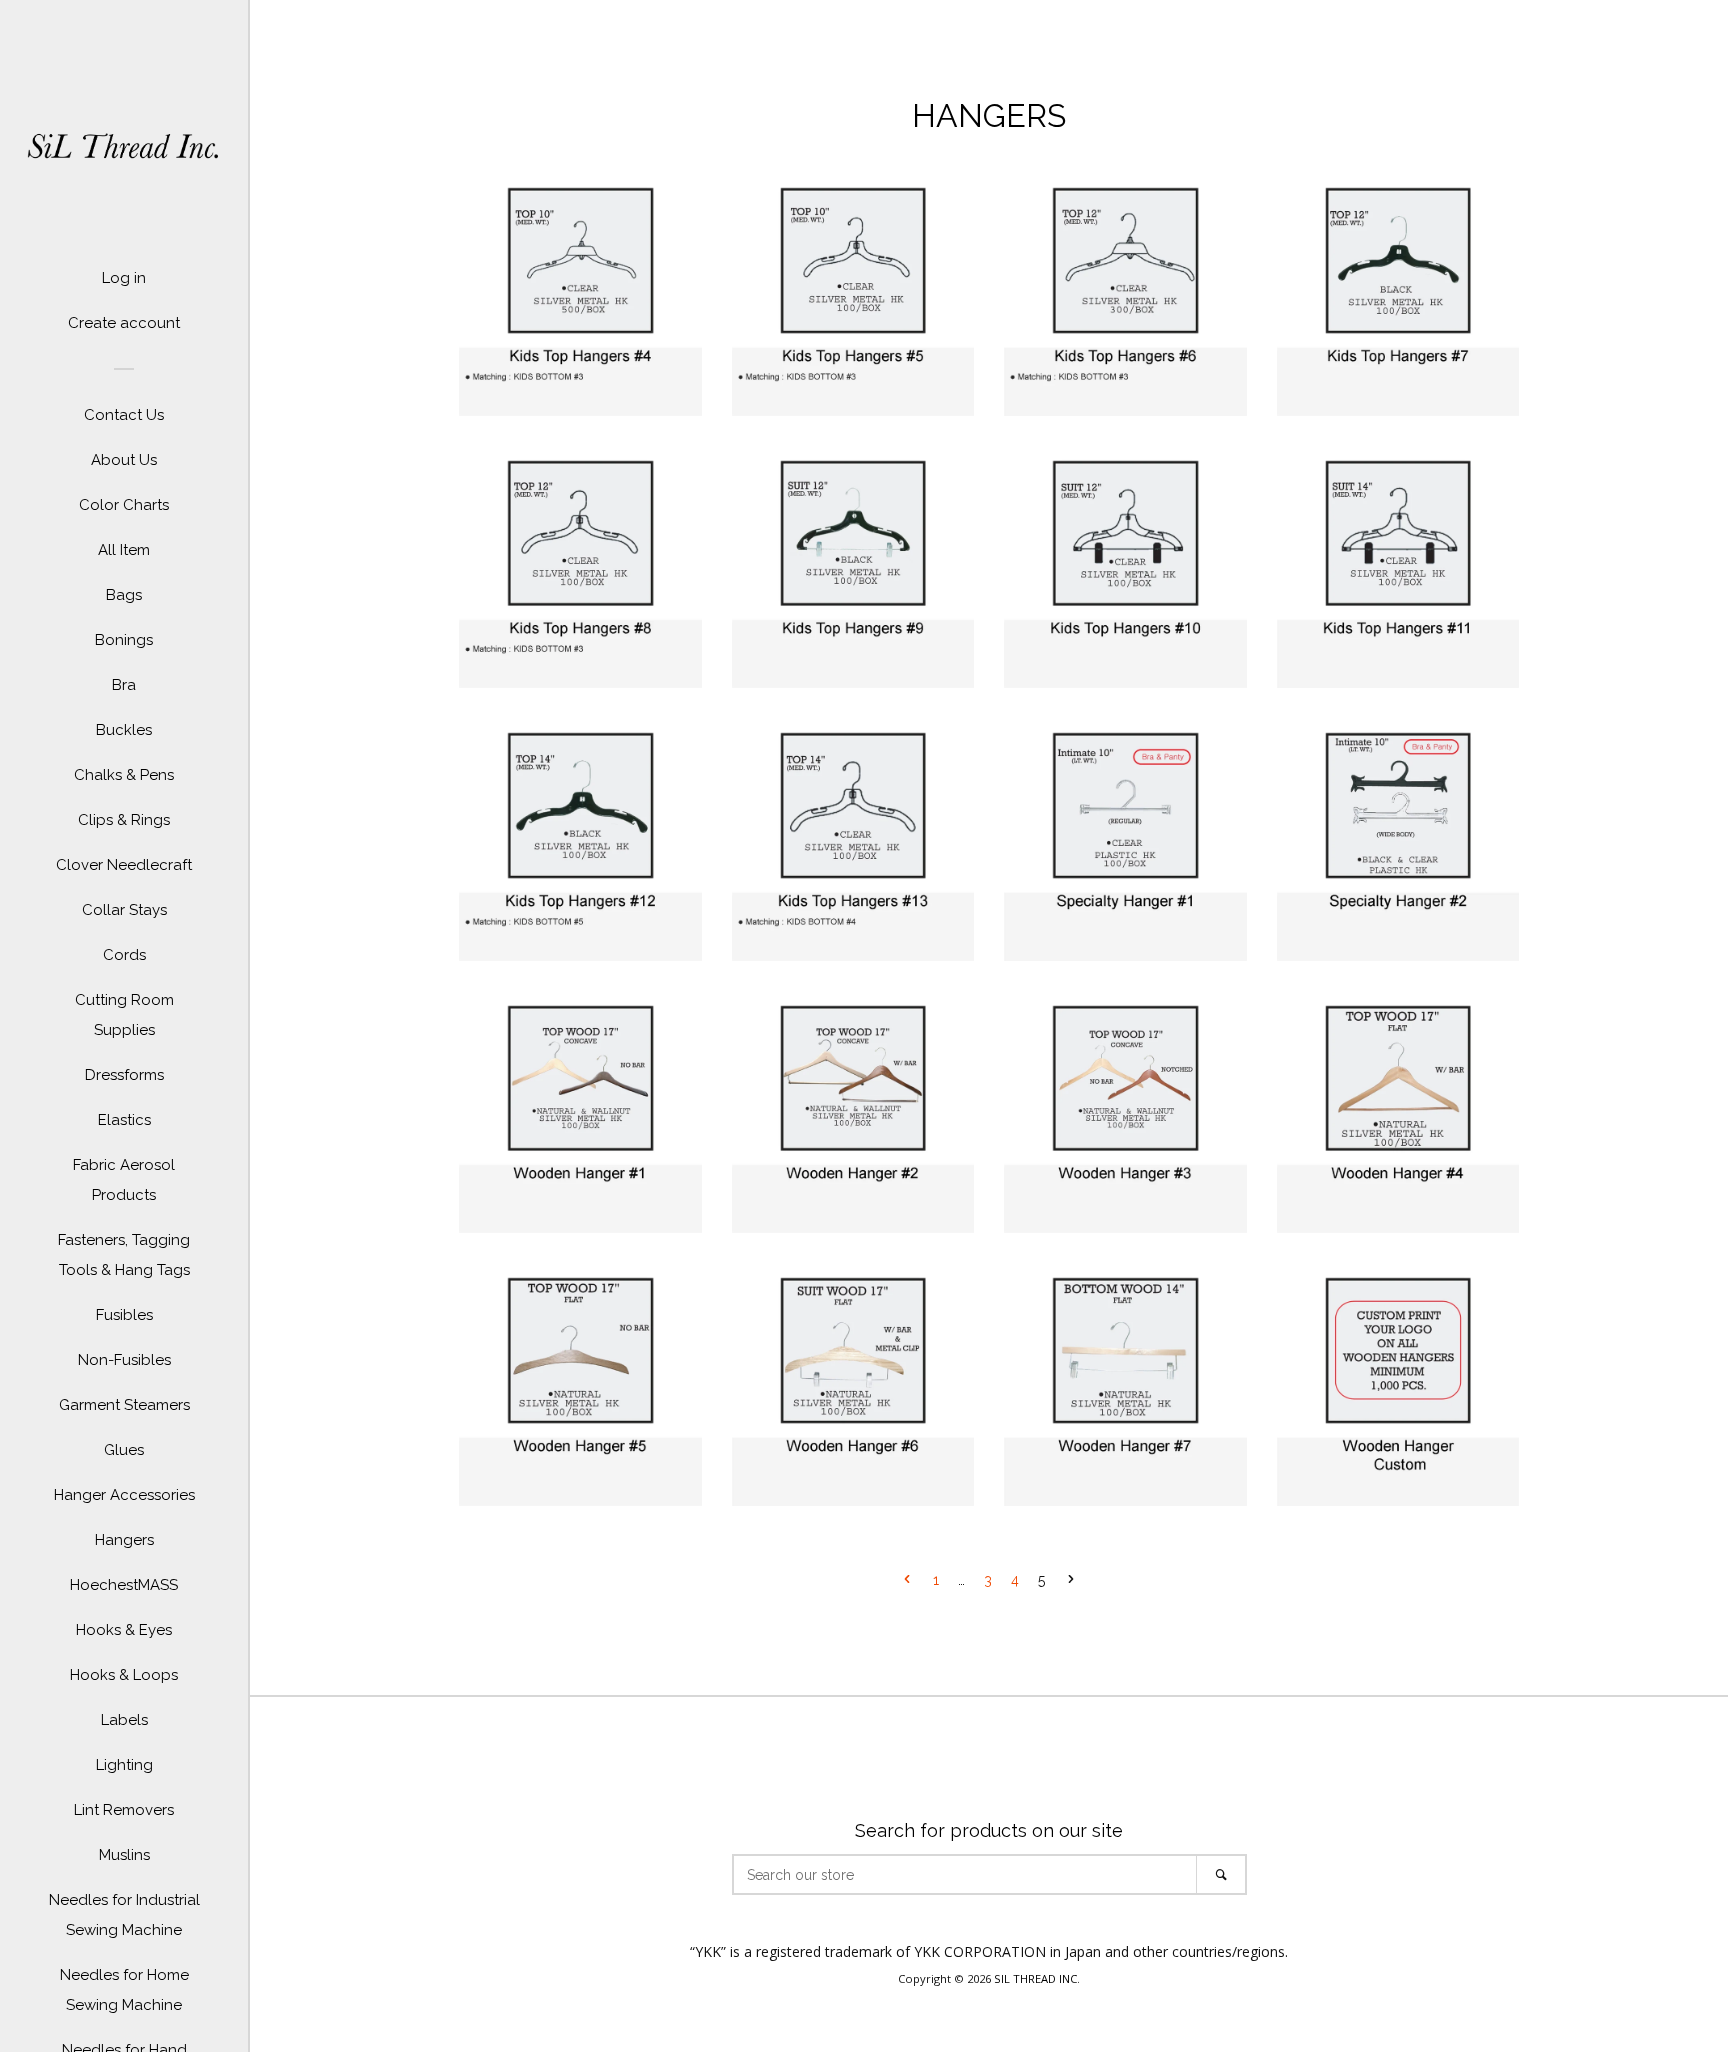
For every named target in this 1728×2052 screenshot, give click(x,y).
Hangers (124, 1540)
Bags (124, 595)
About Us (124, 460)
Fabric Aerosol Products (124, 1180)
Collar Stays (124, 910)
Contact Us (124, 415)
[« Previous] (907, 1581)
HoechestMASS (124, 1585)
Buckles (124, 730)
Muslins (124, 1855)
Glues (124, 1450)
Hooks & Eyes (124, 1630)
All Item (124, 550)
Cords (124, 955)
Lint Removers (124, 1810)
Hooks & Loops (124, 1675)
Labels (124, 1720)
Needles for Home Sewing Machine (124, 1990)
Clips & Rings (124, 820)
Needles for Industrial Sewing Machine (124, 1915)
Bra (124, 685)
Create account (124, 323)
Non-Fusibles (124, 1360)
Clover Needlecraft (124, 865)
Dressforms (124, 1075)
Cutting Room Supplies (124, 1015)
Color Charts (124, 505)
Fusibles (124, 1315)
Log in (124, 278)
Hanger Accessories (124, 1495)
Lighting (124, 1765)
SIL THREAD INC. (1037, 1978)
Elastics (124, 1120)
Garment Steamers (124, 1405)
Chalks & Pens (124, 775)
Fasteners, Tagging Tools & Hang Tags (124, 1255)
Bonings (124, 640)
